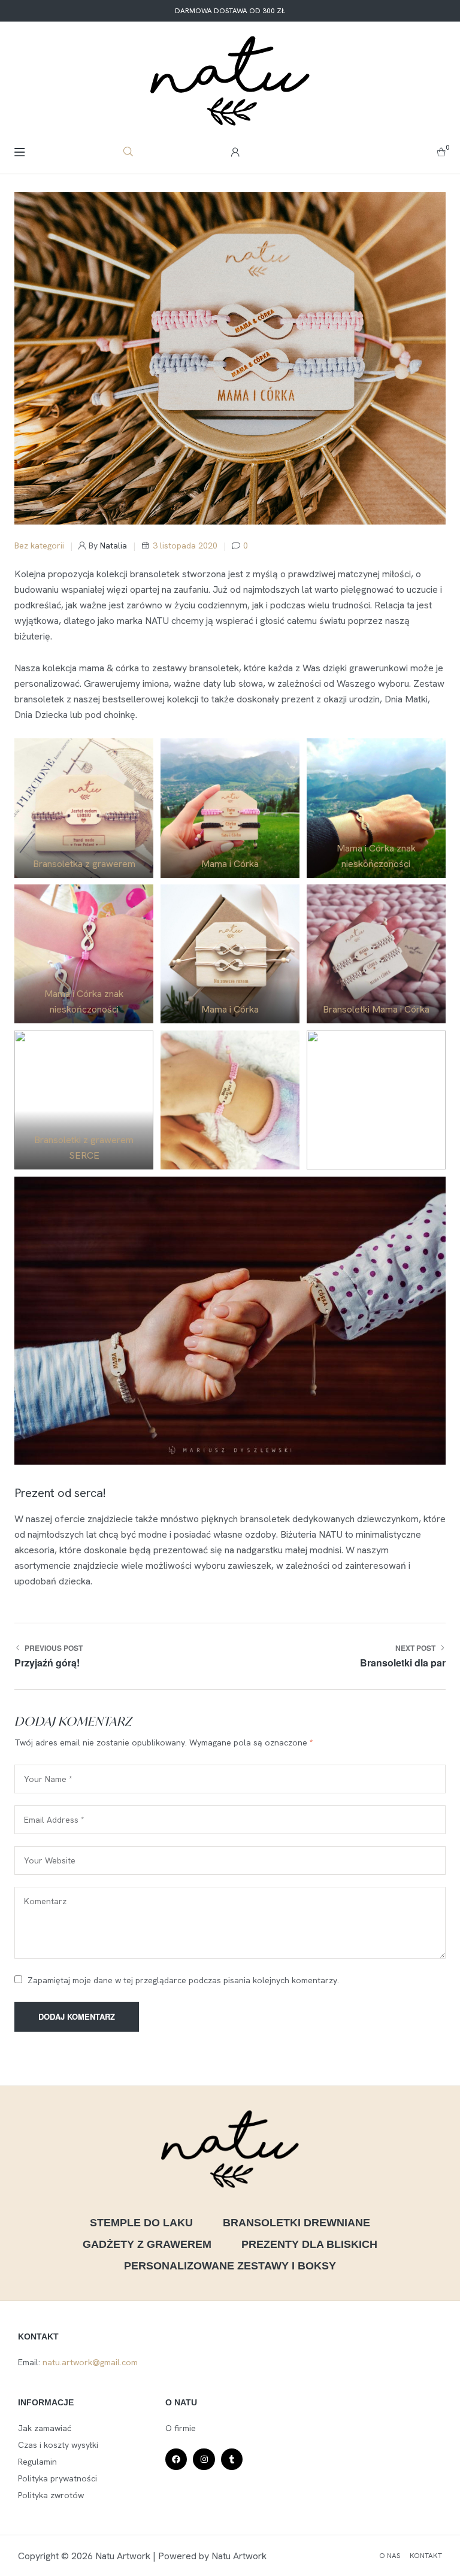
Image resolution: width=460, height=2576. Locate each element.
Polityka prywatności (268, 2560)
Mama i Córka (230, 864)
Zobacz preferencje (230, 2532)
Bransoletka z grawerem (84, 864)
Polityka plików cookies (190, 2560)
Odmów (230, 2499)
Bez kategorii (39, 545)
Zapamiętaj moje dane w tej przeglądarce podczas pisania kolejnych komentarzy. (183, 1980)
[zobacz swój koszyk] (441, 151)
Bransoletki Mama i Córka (376, 1009)
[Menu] (19, 152)
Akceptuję (230, 2466)
